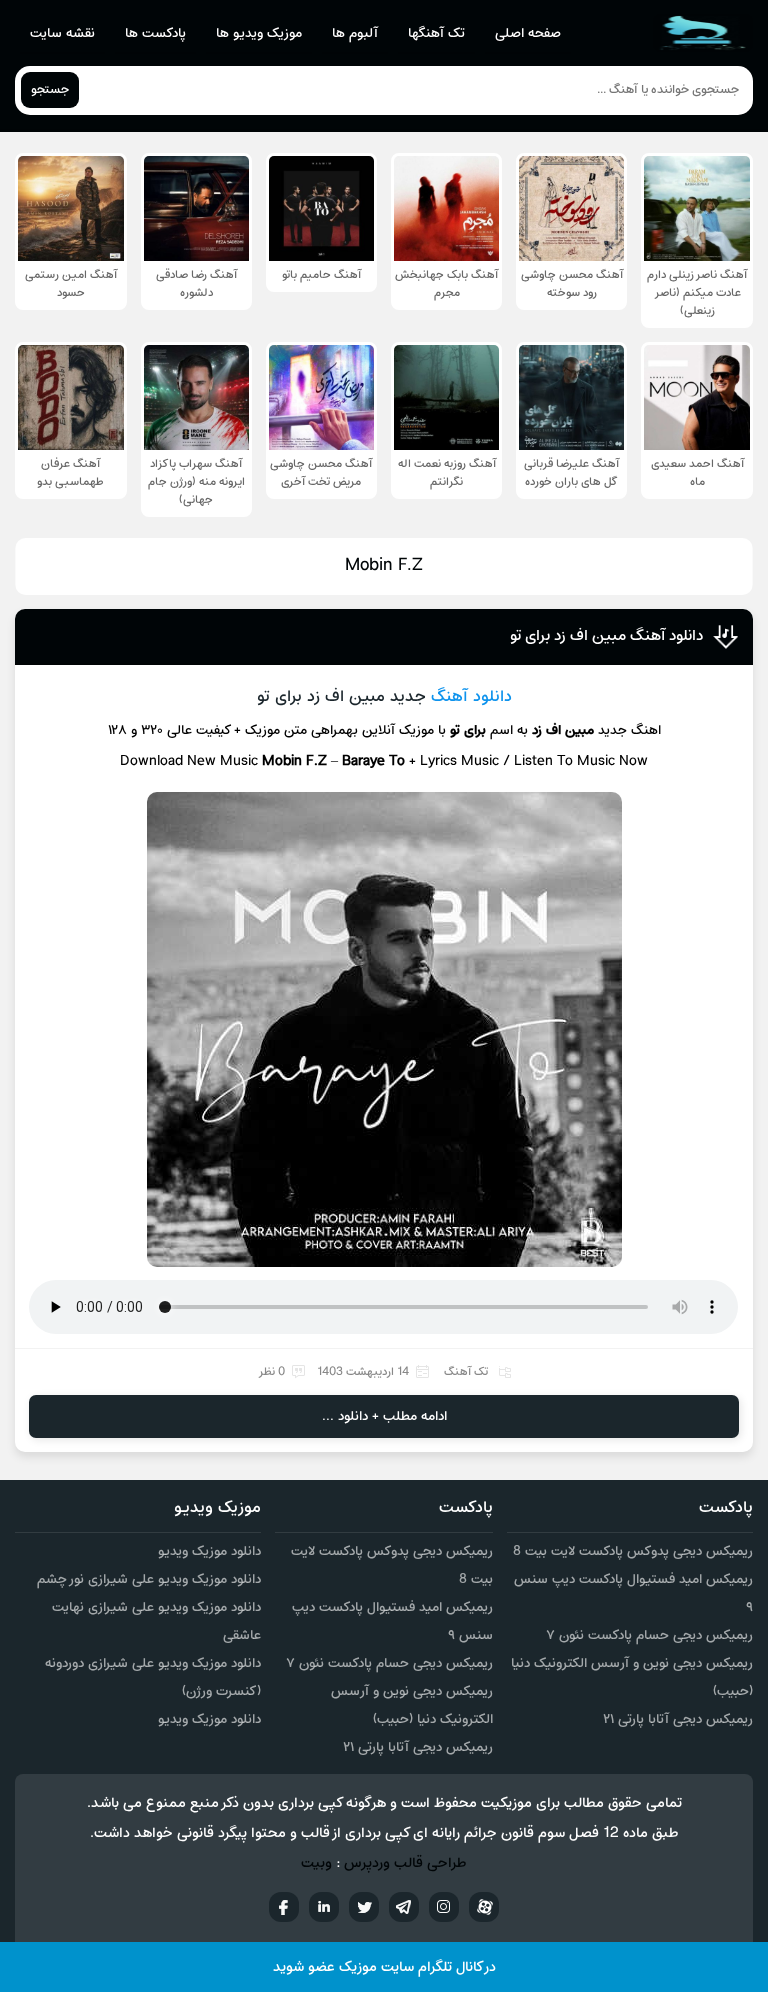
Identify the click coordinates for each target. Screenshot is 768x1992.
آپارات (484, 1907)
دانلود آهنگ (471, 697)
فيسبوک (284, 1907)
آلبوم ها (355, 33)
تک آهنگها (436, 33)
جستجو (50, 90)
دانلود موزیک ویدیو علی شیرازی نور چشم (149, 1579)
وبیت (316, 1863)
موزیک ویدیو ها (259, 33)
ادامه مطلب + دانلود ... (384, 1416)
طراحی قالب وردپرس (405, 1863)
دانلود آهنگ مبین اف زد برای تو (606, 636)
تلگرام (404, 1907)
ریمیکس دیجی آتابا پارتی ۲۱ (678, 1719)
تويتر (364, 1907)
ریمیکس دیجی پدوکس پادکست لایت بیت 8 (633, 1551)
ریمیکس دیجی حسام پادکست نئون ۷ (649, 1635)
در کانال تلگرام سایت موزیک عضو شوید (384, 1967)
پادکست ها (155, 33)
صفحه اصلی (528, 33)
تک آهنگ (466, 1372)
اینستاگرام (444, 1907)
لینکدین (324, 1907)
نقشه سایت (62, 33)
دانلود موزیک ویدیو (209, 1551)
